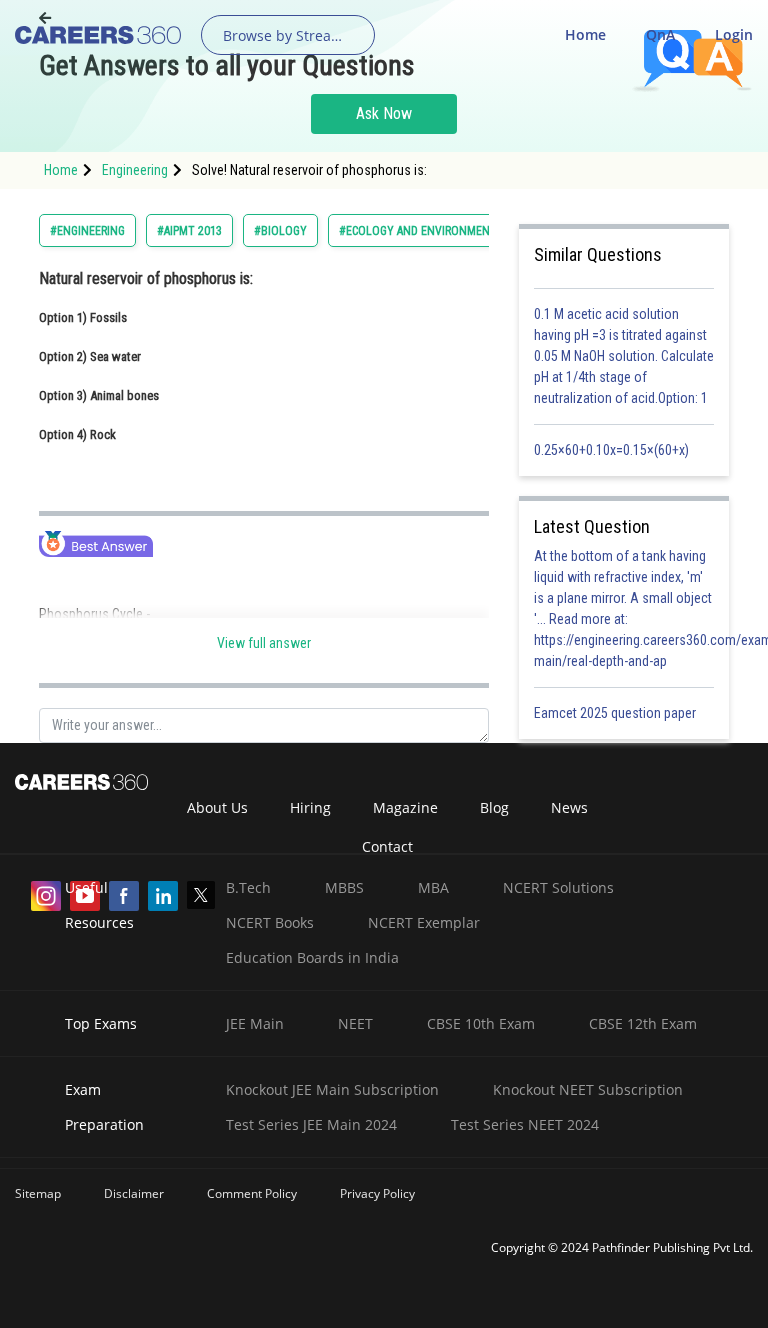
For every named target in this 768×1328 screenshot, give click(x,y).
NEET (355, 1023)
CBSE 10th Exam (481, 1023)
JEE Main (255, 1023)
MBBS (344, 887)
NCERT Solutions (558, 887)
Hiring (310, 807)
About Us (217, 807)
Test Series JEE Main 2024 (311, 1124)
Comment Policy (252, 1193)
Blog (494, 807)
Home (585, 34)
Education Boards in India (312, 957)
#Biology (280, 231)
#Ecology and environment (418, 231)
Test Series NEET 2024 (525, 1124)
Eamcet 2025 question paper (616, 713)
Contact (387, 846)
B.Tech (248, 887)
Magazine (405, 807)
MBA (433, 887)
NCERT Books (270, 922)
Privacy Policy (377, 1193)
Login (734, 34)
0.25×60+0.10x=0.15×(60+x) (614, 450)
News (569, 807)
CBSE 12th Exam (643, 1023)
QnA (660, 34)
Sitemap (38, 1193)
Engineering (135, 170)
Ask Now (384, 113)
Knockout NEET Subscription (588, 1089)
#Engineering (87, 231)
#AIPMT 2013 (189, 231)
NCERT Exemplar (424, 922)
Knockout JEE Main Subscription (332, 1089)
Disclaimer (134, 1193)
